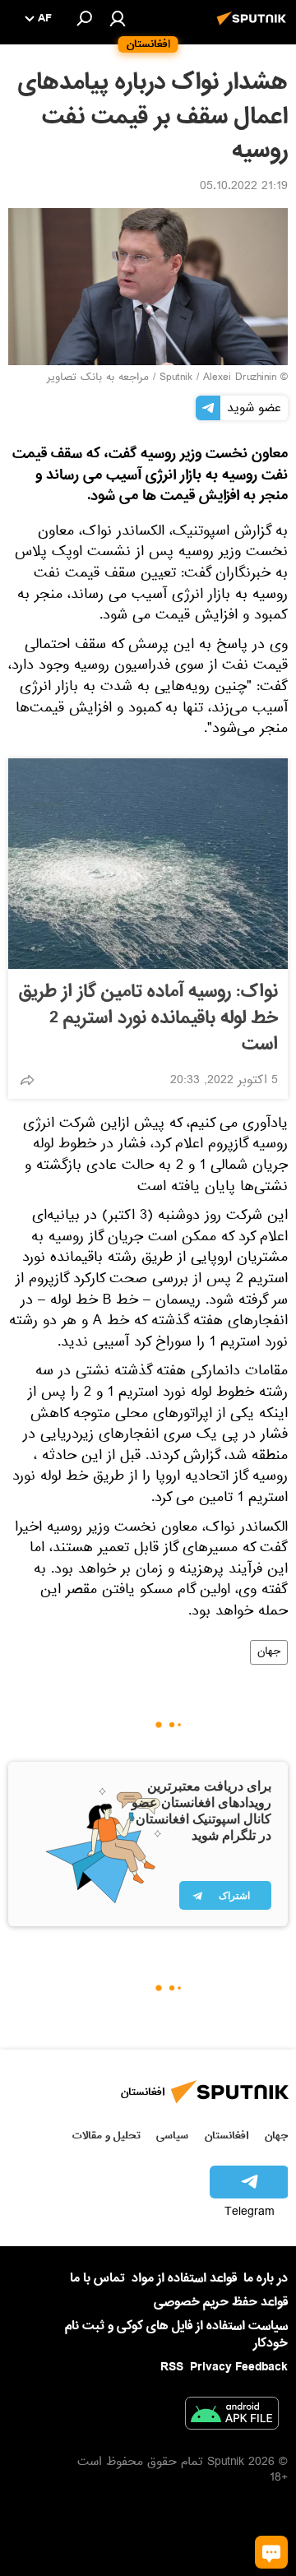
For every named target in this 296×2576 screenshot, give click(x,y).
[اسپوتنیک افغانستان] (254, 27)
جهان (269, 1652)
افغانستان (227, 2136)
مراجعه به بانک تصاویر (98, 378)
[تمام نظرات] (271, 2552)
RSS (172, 2367)
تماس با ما (97, 2279)
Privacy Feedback (239, 2368)
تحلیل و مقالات (106, 2136)
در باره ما (266, 2278)
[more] (27, 1080)
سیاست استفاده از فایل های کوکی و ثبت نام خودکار (176, 2335)
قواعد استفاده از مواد (184, 2278)
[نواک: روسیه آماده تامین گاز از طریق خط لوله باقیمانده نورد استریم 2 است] (148, 864)
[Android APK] (232, 2416)
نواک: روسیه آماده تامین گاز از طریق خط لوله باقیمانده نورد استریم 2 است (148, 1018)
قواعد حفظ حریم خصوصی (221, 2302)
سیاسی (172, 2136)
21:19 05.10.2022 (244, 188)
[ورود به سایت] (118, 18)
